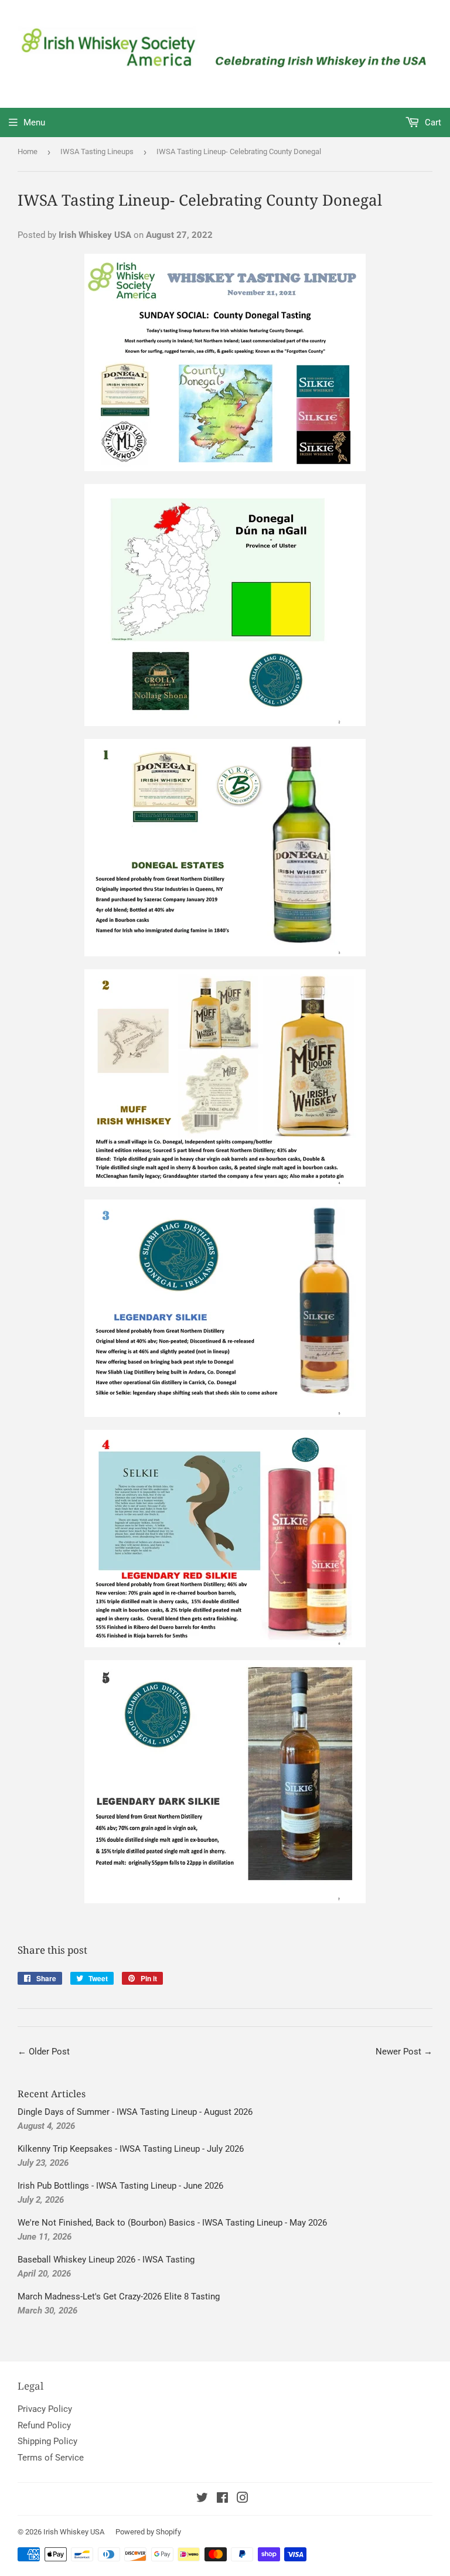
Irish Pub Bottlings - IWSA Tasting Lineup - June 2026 (120, 2186)
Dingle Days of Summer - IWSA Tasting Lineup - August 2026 (135, 2112)
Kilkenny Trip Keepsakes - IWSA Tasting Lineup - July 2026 (131, 2149)
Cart (432, 122)
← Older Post (44, 2052)
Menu (34, 122)
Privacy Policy (45, 2409)
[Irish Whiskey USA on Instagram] (243, 2499)
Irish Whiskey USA (74, 2532)
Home (28, 151)
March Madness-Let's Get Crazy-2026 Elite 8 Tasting (119, 2296)
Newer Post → (404, 2052)
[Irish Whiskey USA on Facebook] (222, 2499)
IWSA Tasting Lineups (97, 151)
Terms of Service (51, 2458)
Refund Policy (44, 2425)
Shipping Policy (47, 2441)
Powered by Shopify (148, 2532)
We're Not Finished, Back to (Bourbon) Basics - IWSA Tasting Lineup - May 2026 (172, 2223)
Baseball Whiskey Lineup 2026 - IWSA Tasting (106, 2260)
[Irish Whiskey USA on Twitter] (202, 2499)
